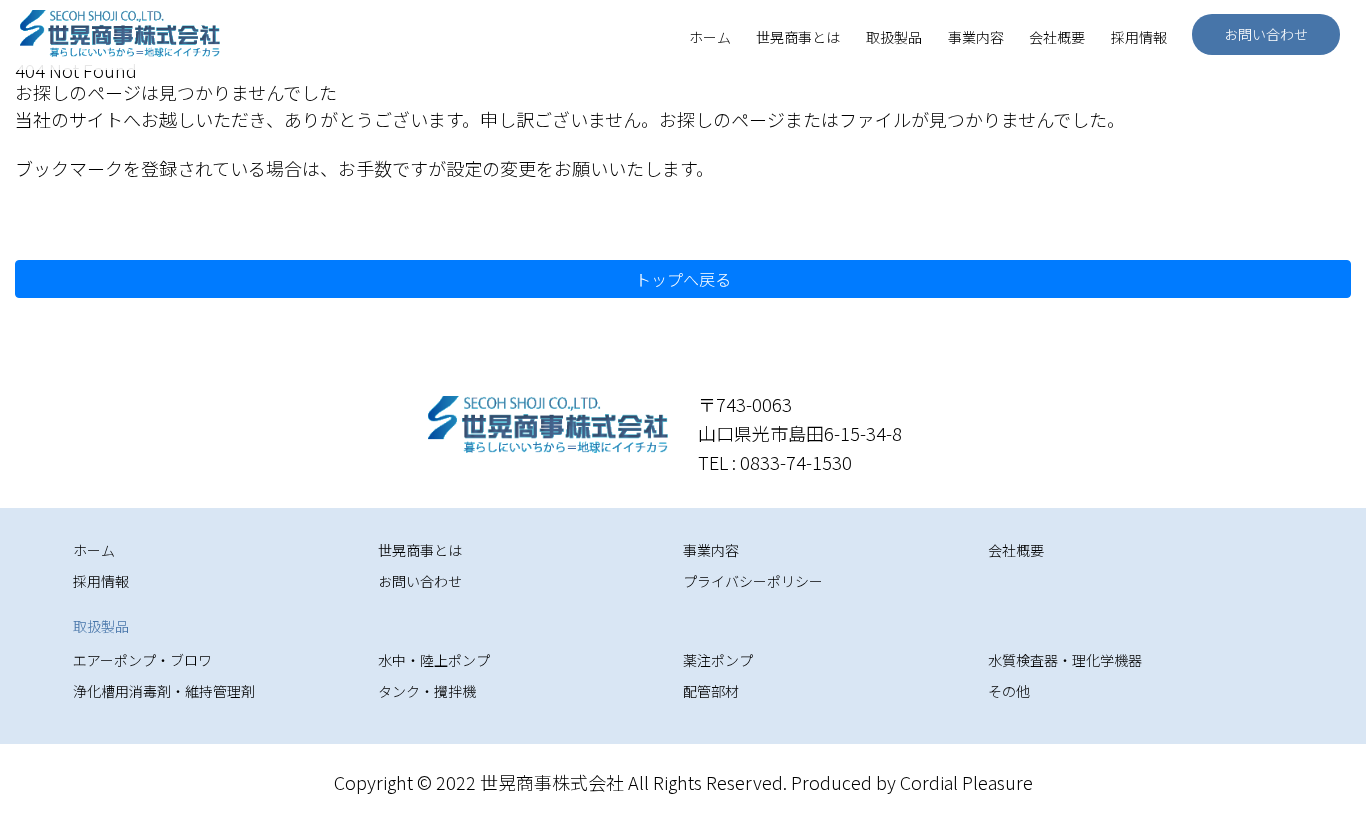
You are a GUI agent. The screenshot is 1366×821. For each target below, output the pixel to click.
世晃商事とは (798, 37)
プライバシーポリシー (753, 581)
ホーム (710, 37)
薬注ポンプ (718, 660)
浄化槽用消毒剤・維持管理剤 (164, 691)
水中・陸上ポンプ (434, 660)
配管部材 (711, 691)
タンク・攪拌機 (427, 691)
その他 (1009, 691)
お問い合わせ (1266, 34)
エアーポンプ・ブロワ (142, 660)
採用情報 (1139, 37)
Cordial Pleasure (966, 782)
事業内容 (976, 37)
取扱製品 (894, 37)
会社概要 (1057, 37)
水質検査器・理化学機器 (1065, 660)
